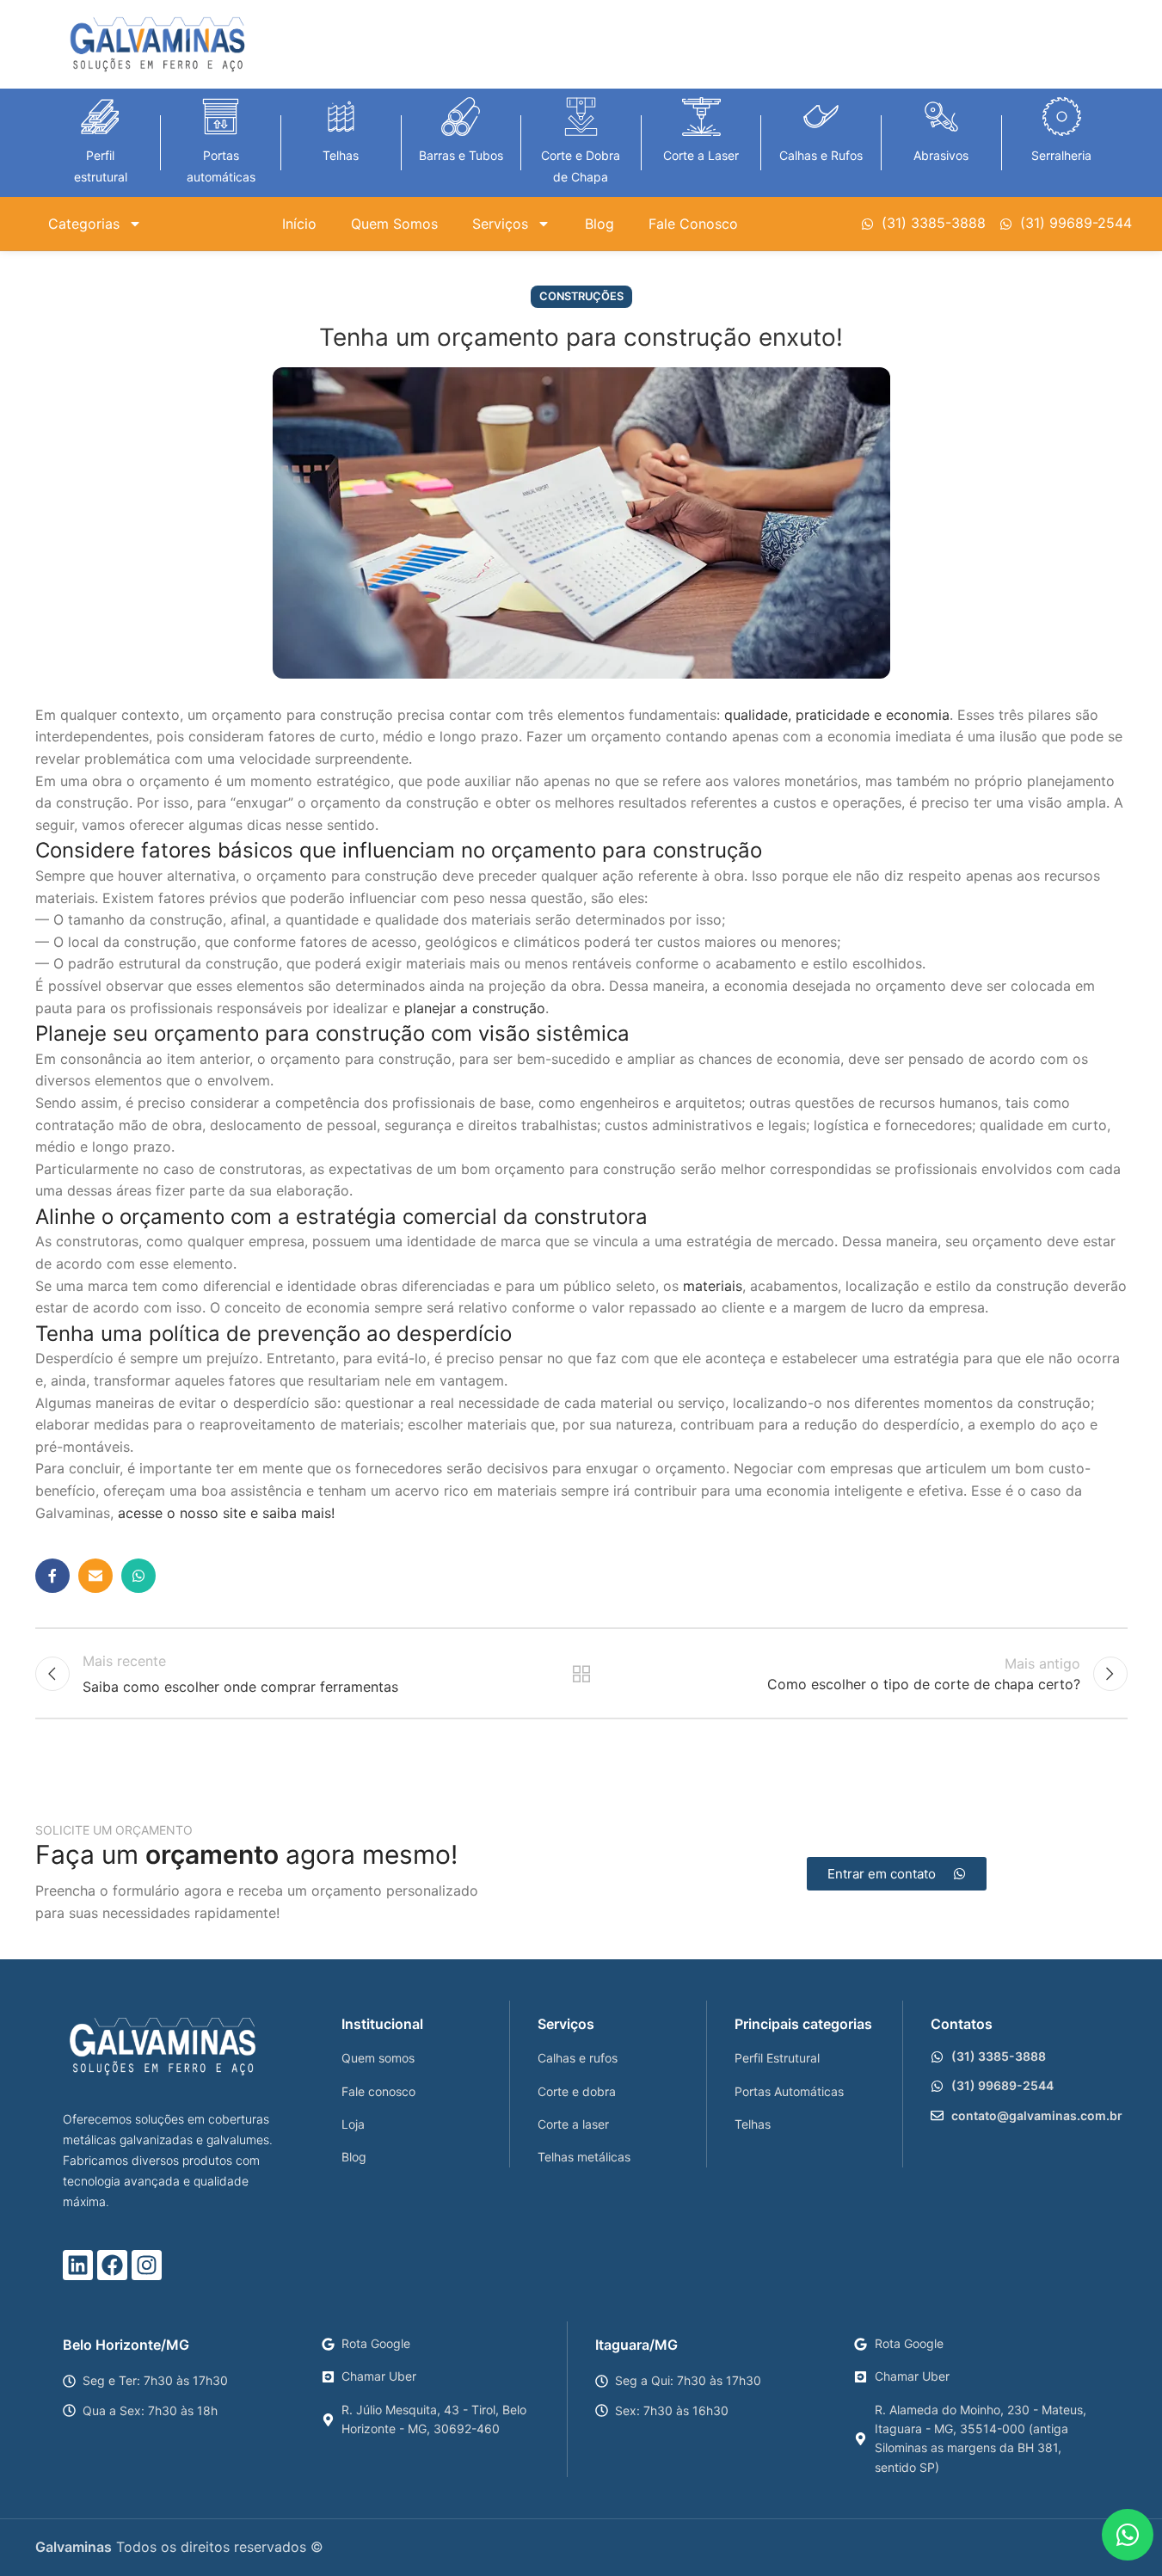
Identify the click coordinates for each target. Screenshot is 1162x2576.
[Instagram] (147, 2265)
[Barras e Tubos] (461, 117)
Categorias (84, 224)
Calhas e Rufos (821, 155)
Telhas (341, 155)
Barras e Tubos (461, 155)
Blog (599, 224)
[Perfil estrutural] (100, 117)
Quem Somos (394, 224)
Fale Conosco (693, 224)
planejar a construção (475, 1008)
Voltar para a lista (581, 1674)
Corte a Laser (701, 155)
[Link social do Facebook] (52, 1576)
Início (299, 224)
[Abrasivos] (941, 117)
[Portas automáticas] (221, 117)
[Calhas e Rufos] (821, 117)
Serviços (500, 224)
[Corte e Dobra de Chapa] (581, 117)
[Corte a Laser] (701, 117)
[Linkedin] (78, 2265)
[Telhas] (341, 117)
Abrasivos (941, 155)
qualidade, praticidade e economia (837, 715)
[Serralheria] (1062, 117)
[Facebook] (112, 2265)
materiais (713, 1286)
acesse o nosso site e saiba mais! (226, 1513)
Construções (581, 296)
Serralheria (1061, 155)
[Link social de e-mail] (95, 1576)
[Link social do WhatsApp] (138, 1576)
